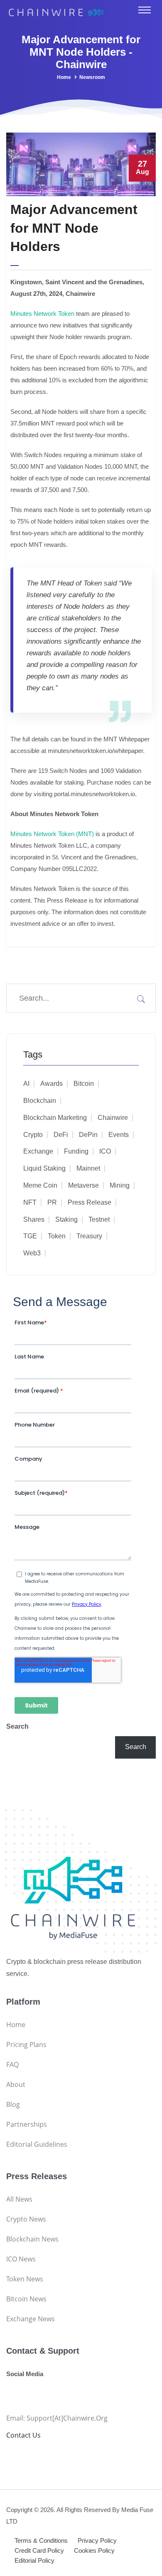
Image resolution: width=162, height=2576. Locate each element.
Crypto (33, 1135)
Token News (25, 2279)
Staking (66, 1219)
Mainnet (88, 1168)
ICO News (21, 2259)
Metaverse (83, 1185)
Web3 (32, 1253)
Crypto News (26, 2219)
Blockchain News (32, 2239)
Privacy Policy (97, 2540)
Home (64, 77)
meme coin (40, 1185)
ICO (105, 1151)
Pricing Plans (26, 2045)
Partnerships (27, 2124)
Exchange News (31, 2319)
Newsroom (92, 77)
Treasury (89, 1236)
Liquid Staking (44, 1168)
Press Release (90, 1202)
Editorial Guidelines (37, 2144)
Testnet (99, 1219)
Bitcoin (84, 1084)
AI (26, 1084)
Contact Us (23, 2435)
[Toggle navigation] (145, 10)
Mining (120, 1185)
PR (52, 1202)
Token (57, 1236)
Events (119, 1135)
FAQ (12, 2064)
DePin (88, 1135)
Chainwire (113, 1118)
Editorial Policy (34, 2560)
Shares (34, 1219)
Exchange (38, 1151)
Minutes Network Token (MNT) (52, 834)
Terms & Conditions (41, 2540)
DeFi (61, 1135)
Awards (52, 1084)
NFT (30, 1202)
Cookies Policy (94, 2550)
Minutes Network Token (42, 314)
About (16, 2084)
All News (19, 2199)
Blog (13, 2104)
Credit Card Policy (39, 2550)
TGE (30, 1236)
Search (17, 1726)
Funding (76, 1151)
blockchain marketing (55, 1118)
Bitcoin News (26, 2299)
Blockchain (40, 1101)
